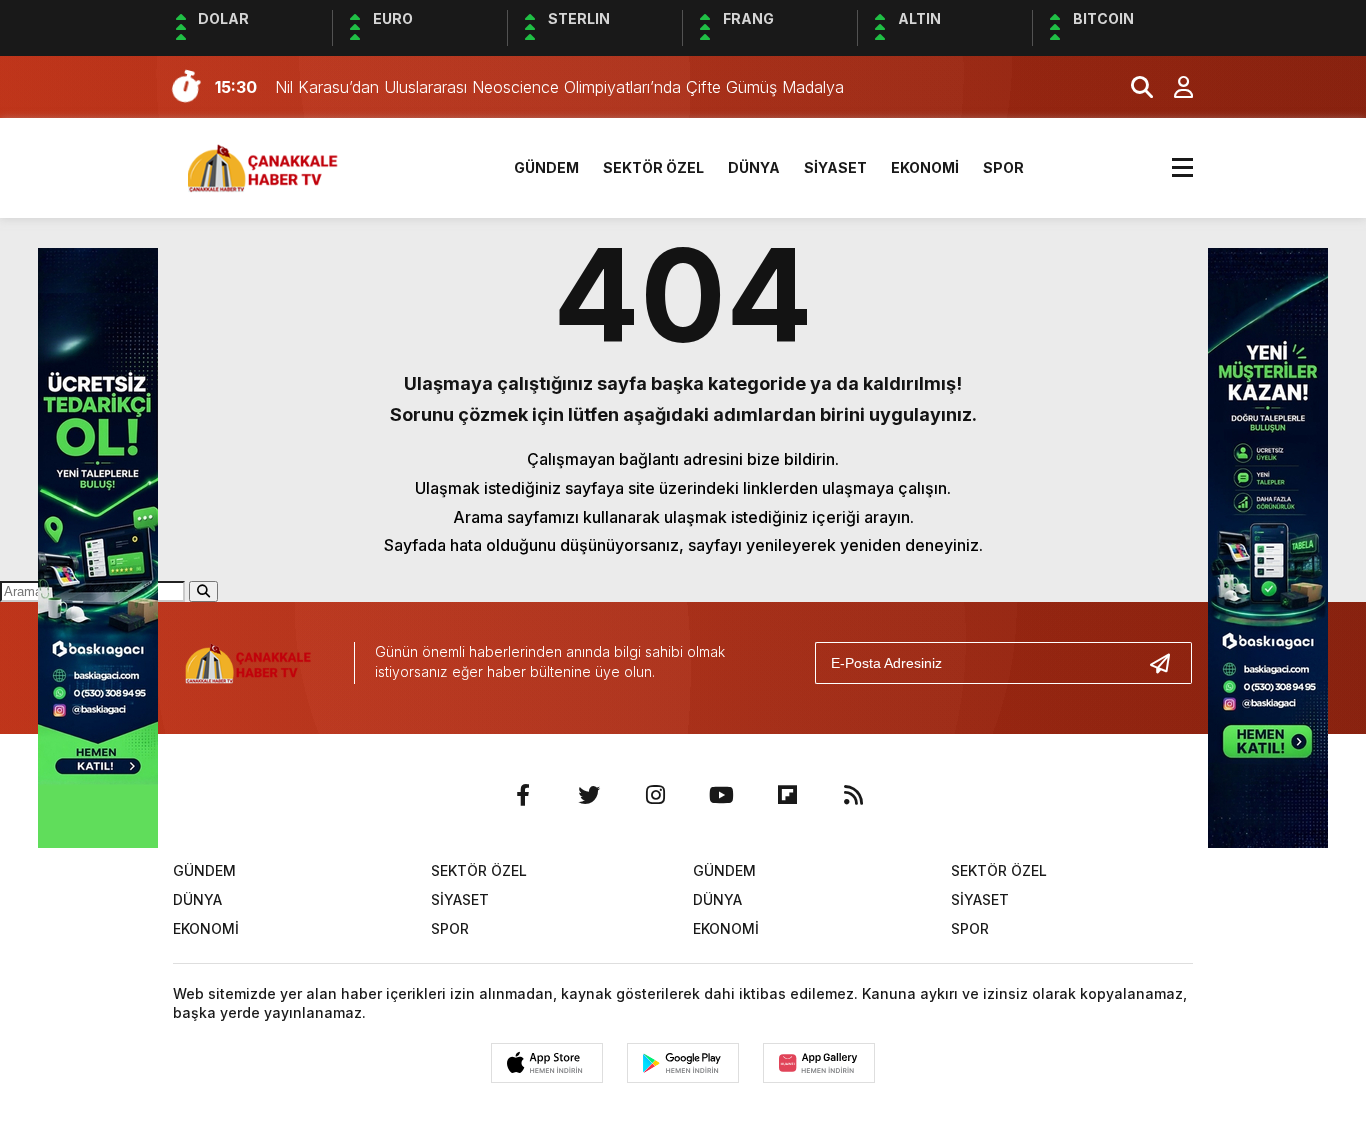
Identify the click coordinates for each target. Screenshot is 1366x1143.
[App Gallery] (819, 1063)
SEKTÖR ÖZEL (653, 167)
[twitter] (589, 795)
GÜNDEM (546, 167)
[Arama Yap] (1133, 87)
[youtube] (721, 795)
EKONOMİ (925, 167)
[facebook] (523, 795)
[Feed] (853, 795)
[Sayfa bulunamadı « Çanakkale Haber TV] (269, 166)
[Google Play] (683, 1063)
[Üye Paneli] (1173, 87)
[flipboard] (787, 795)
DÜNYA (754, 167)
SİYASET (835, 167)
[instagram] (655, 795)
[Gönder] (1168, 663)
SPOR (1003, 167)
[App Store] (547, 1063)
